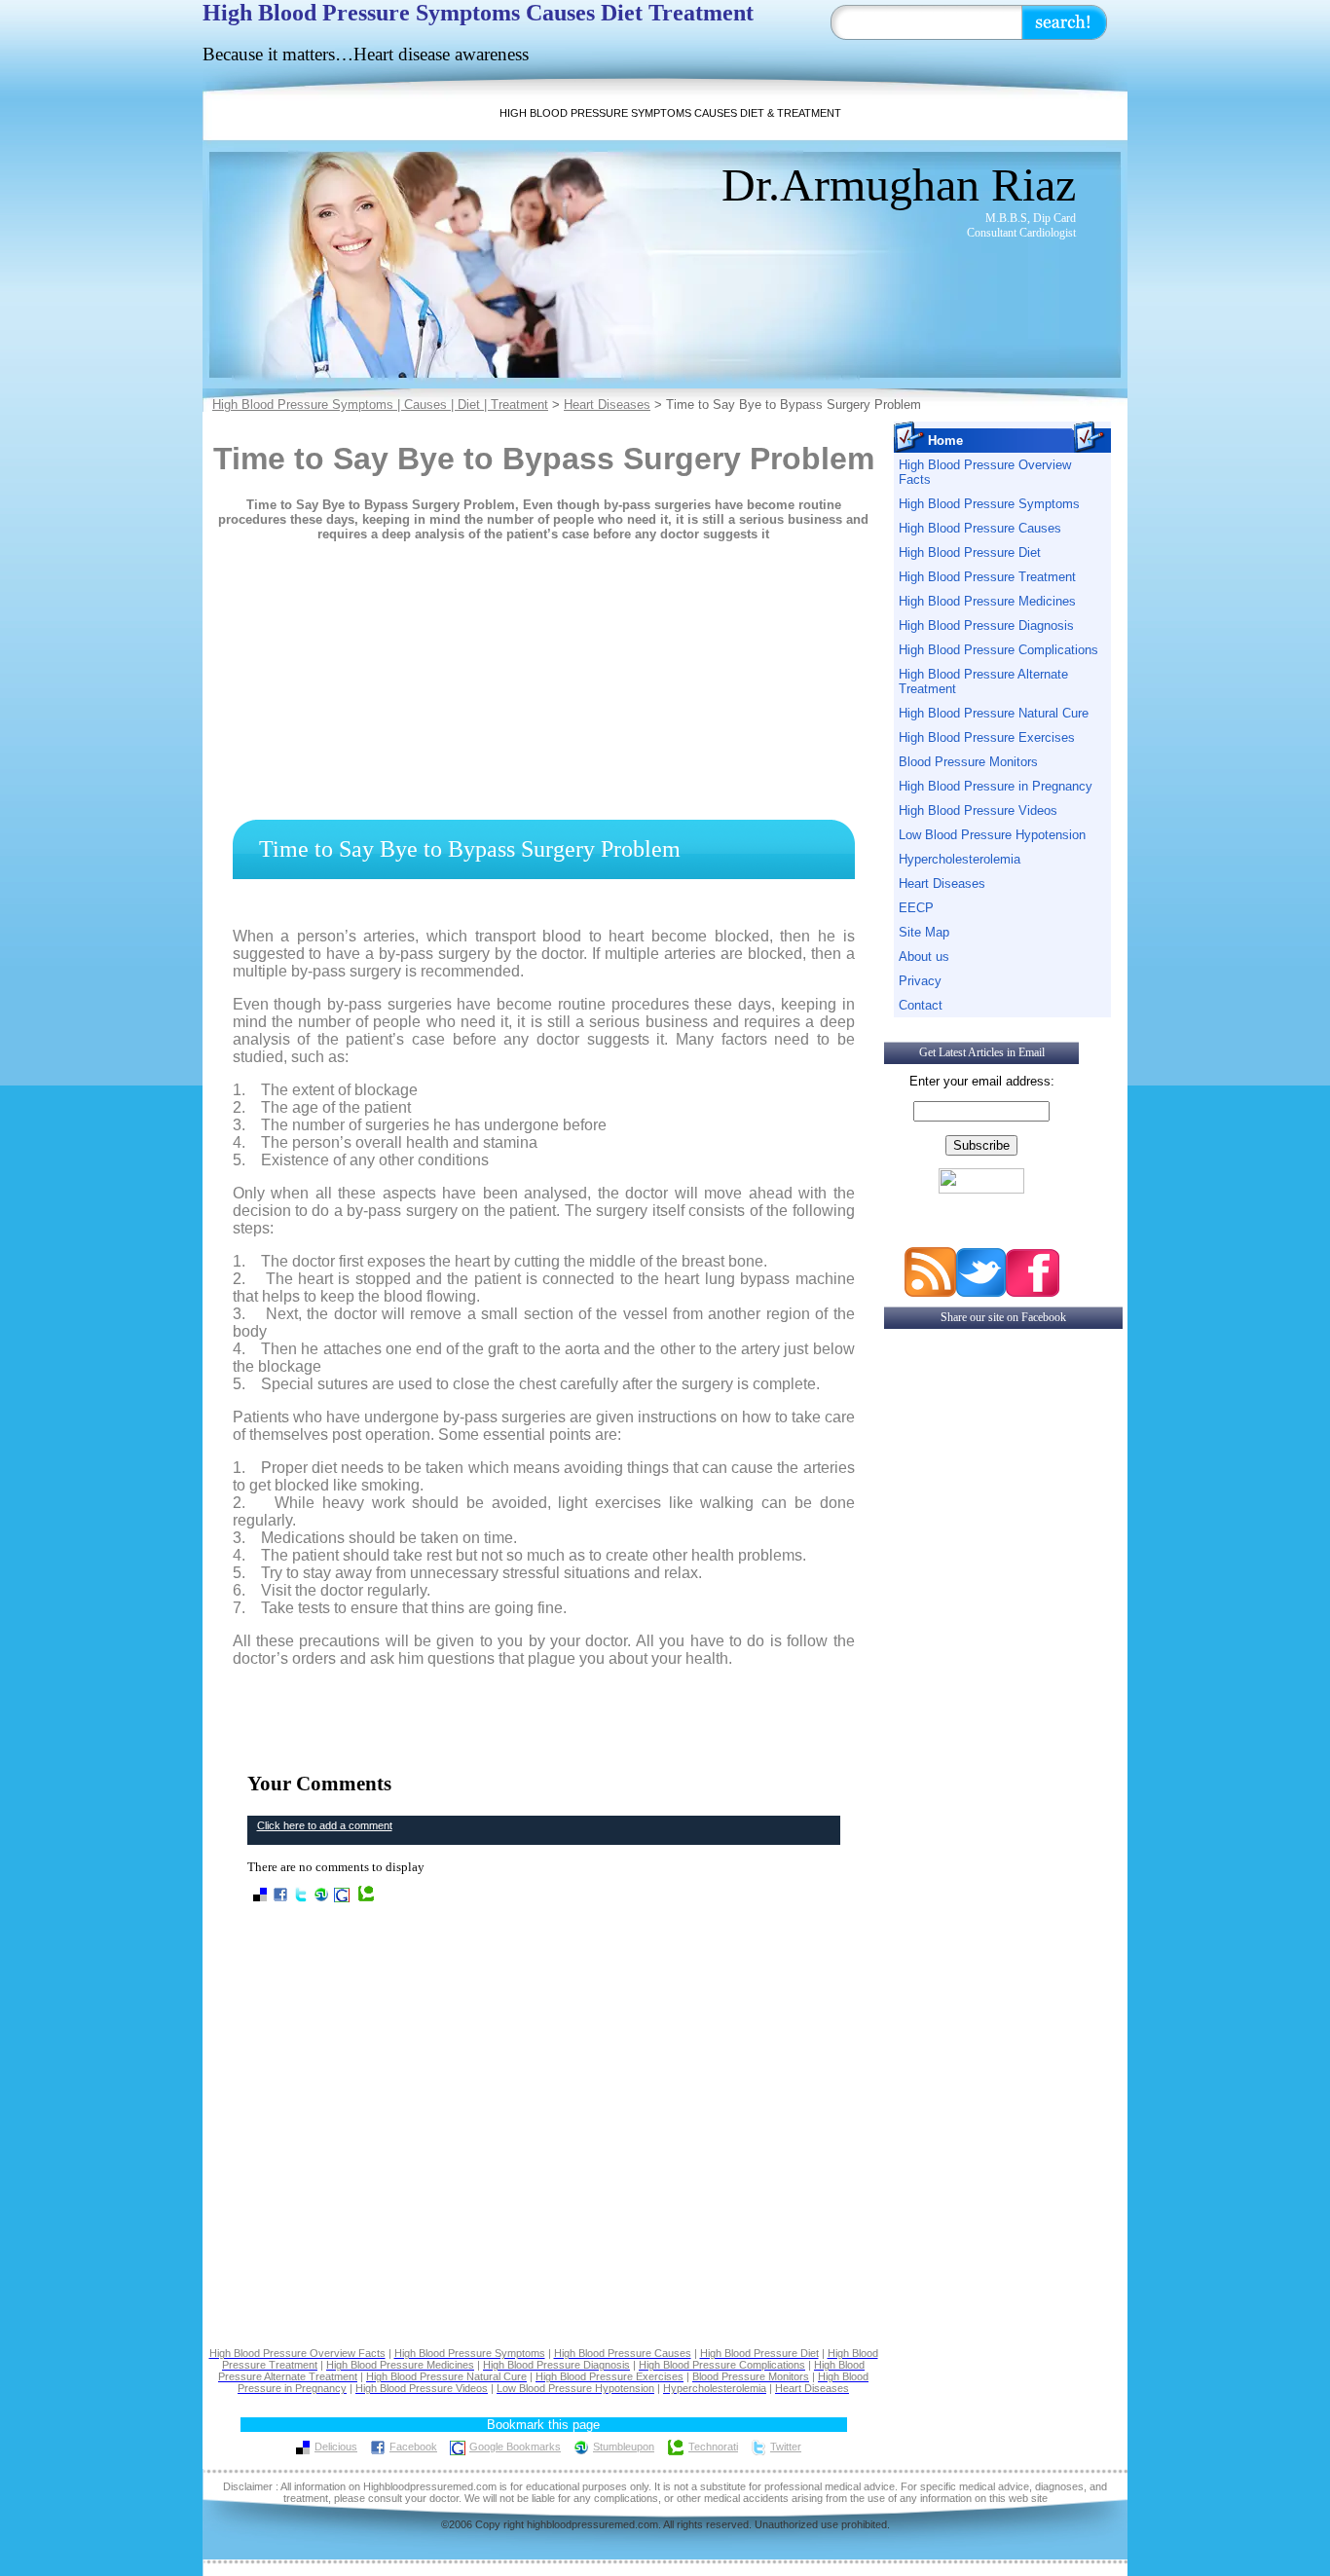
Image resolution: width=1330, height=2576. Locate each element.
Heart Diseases (607, 405)
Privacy (920, 981)
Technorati (713, 2447)
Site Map (924, 932)
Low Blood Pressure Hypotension (992, 835)
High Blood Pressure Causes (980, 528)
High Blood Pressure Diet (970, 552)
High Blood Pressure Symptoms (989, 504)
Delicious (336, 2447)
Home (945, 441)
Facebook (413, 2447)
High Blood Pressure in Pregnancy (996, 786)
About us (924, 957)
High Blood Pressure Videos (978, 810)
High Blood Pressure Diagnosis (986, 626)
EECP (916, 908)
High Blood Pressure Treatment (987, 577)
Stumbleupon (624, 2447)
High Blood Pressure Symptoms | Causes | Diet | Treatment (380, 405)
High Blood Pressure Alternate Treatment (983, 681)
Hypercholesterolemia (960, 859)
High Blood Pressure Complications (998, 650)
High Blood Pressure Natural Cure (994, 713)
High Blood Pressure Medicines (987, 601)
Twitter (786, 2447)
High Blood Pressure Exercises (987, 737)
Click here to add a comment (325, 1825)
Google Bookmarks (515, 2447)
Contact (921, 1005)
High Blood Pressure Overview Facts (985, 472)
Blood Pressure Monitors (968, 762)
